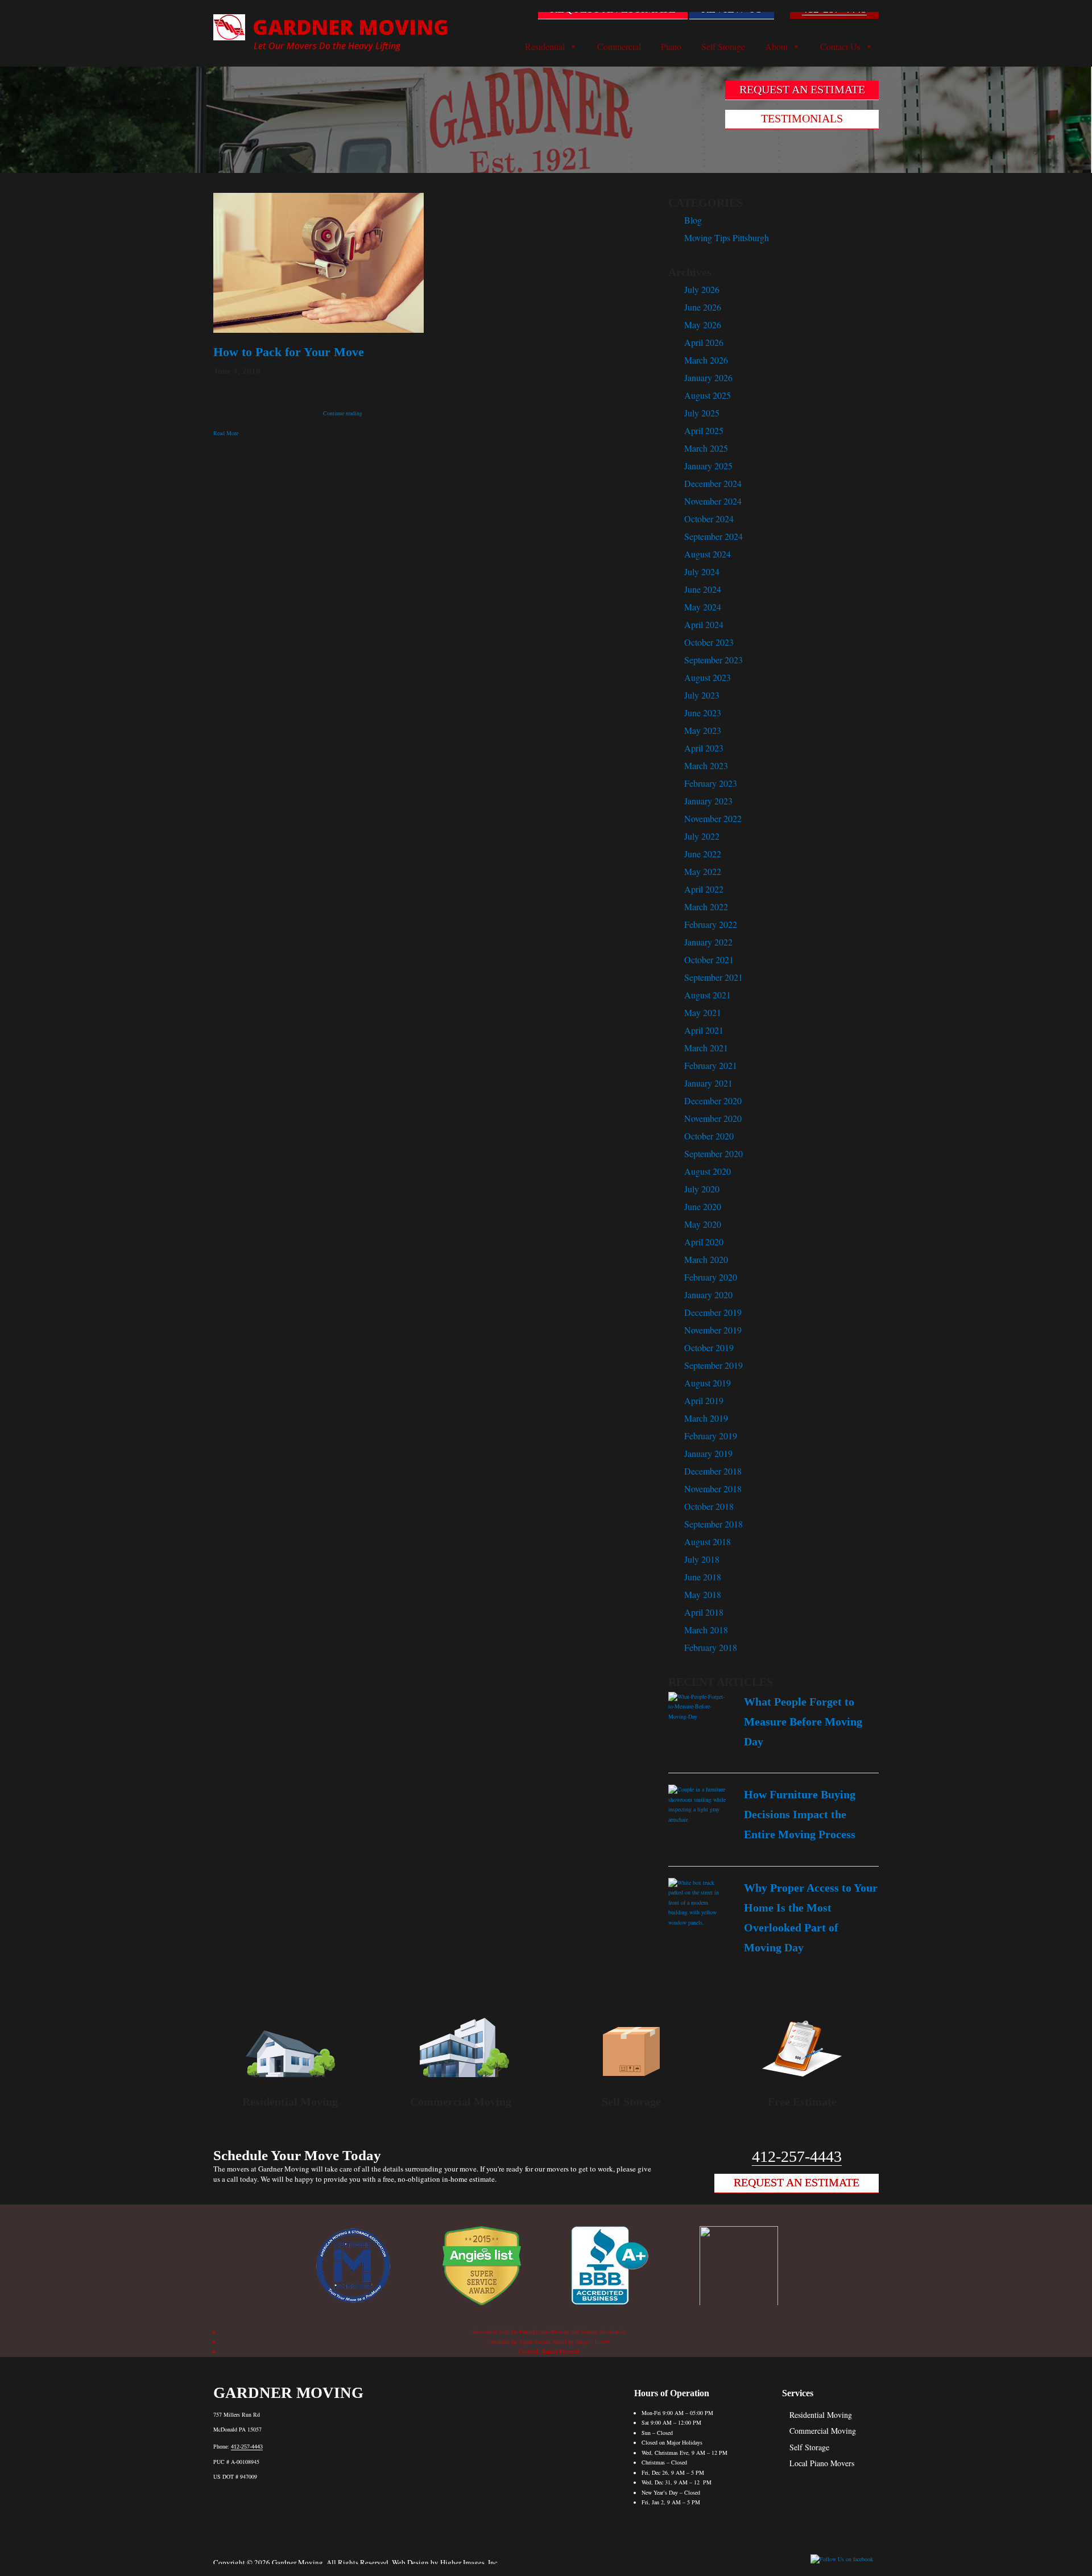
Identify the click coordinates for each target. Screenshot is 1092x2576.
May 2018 (703, 1594)
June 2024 (703, 589)
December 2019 (713, 1312)
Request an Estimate (797, 2182)
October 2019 (709, 1347)
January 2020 (708, 1295)
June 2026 (703, 307)
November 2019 (713, 1330)
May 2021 (703, 1012)
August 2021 (708, 995)
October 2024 (709, 519)
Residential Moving (290, 2102)
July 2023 (702, 695)
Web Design (410, 2562)
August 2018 (708, 1541)
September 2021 (713, 977)
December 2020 (713, 1101)
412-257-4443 (834, 9)
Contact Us (840, 47)
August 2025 (708, 395)
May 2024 (703, 607)
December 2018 (713, 1471)
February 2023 (711, 783)
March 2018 (706, 1630)
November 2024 (713, 501)
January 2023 (708, 801)
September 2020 (713, 1153)
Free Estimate (802, 2102)
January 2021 (708, 1083)
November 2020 (713, 1118)
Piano (671, 47)
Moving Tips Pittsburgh (727, 238)
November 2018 (713, 1489)
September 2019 (713, 1365)
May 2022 (703, 871)
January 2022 (708, 942)
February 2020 (711, 1277)
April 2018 (704, 1612)
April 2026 (704, 342)
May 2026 (703, 325)
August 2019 (708, 1383)
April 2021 (704, 1030)
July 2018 (702, 1559)
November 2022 (713, 818)
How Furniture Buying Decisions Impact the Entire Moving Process (800, 1814)
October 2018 (709, 1506)
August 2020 (708, 1171)
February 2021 (711, 1065)
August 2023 (708, 677)
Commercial (619, 47)
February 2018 (711, 1647)
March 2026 (706, 360)
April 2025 (704, 430)
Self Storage (723, 47)
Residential (545, 47)
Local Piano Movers (822, 2463)
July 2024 (702, 571)
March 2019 (706, 1418)
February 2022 (711, 924)
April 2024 (704, 624)
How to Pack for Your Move (290, 352)
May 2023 (703, 730)
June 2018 (703, 1577)
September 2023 (713, 660)
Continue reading (343, 413)
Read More (226, 433)
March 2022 (706, 907)
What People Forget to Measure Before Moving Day (803, 1722)
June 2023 (703, 713)
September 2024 (713, 536)
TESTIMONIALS (802, 118)
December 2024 (713, 483)
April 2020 (704, 1242)
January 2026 (708, 377)
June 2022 (703, 854)
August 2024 (708, 554)
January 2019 (708, 1453)
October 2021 (709, 959)
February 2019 (711, 1436)
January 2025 (708, 466)
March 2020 (706, 1259)
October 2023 (709, 642)
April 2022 (704, 889)
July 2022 (702, 836)
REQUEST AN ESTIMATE (613, 9)
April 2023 (704, 748)
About (776, 47)
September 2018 (713, 1524)
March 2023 (706, 765)
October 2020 (709, 1136)
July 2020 (702, 1189)
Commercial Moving (461, 2102)
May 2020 (703, 1224)
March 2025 (706, 448)
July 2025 (702, 413)
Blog (693, 220)
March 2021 (706, 1048)
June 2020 (703, 1206)
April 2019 (704, 1400)
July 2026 (702, 289)
